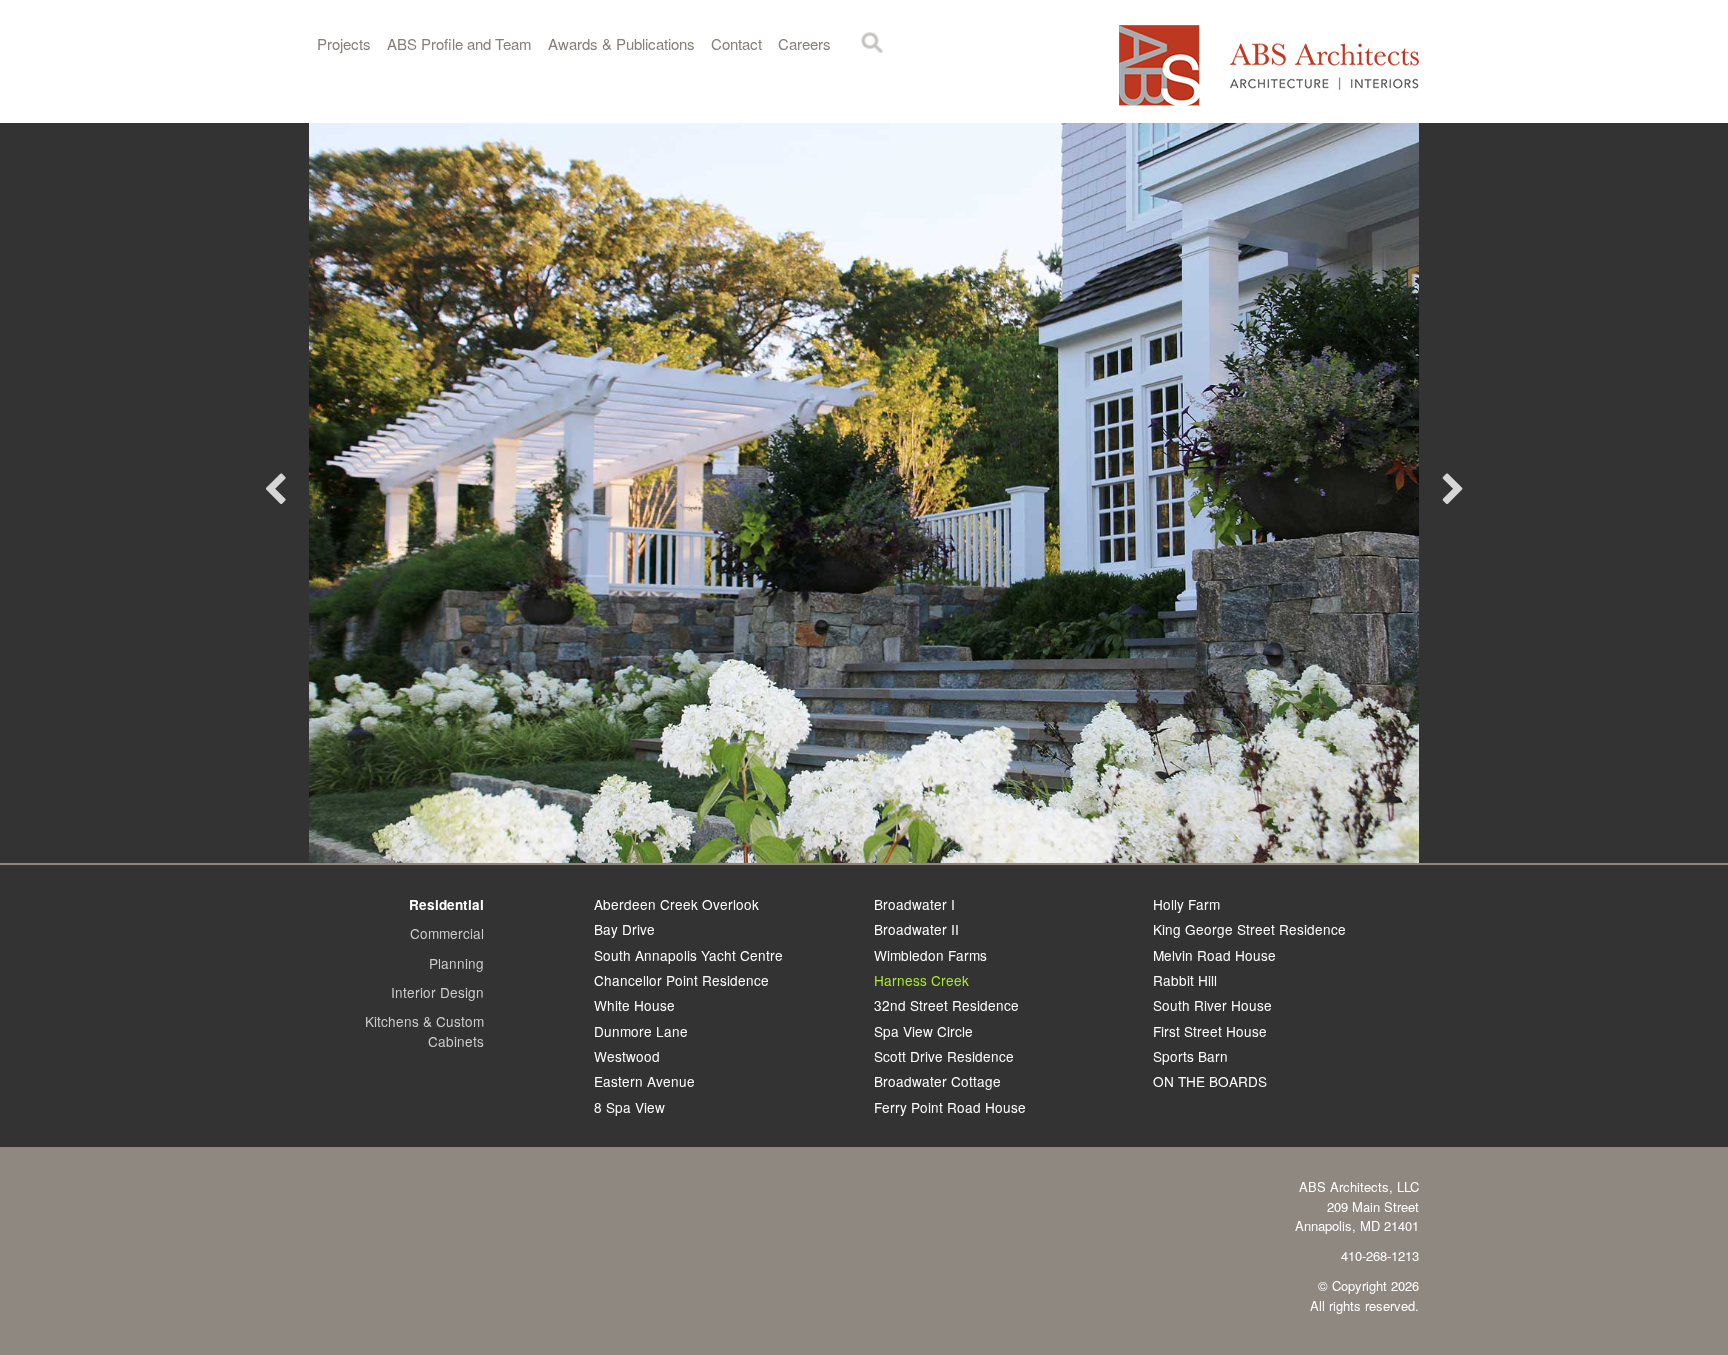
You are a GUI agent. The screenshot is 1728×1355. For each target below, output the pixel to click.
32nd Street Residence (946, 1005)
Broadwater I (914, 904)
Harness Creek (921, 980)
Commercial (447, 933)
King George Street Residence (1249, 929)
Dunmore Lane (641, 1031)
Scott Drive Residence (944, 1056)
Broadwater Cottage (937, 1081)
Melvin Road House (1214, 955)
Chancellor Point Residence (681, 980)
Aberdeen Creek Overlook (676, 904)
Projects (344, 43)
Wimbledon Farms (930, 955)
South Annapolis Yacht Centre (688, 955)
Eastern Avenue (644, 1081)
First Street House (1210, 1031)
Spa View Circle (923, 1031)
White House (634, 1005)
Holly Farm (1186, 904)
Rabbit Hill (1185, 980)
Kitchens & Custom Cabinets (424, 1030)
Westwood (627, 1056)
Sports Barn (1190, 1056)
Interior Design (437, 992)
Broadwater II (916, 929)
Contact (736, 43)
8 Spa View (629, 1107)
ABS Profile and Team (459, 43)
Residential (446, 904)
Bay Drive (624, 929)
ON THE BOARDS (1210, 1081)
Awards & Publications (621, 43)
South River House (1212, 1005)
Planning (456, 963)
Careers (804, 43)
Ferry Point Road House (950, 1107)
